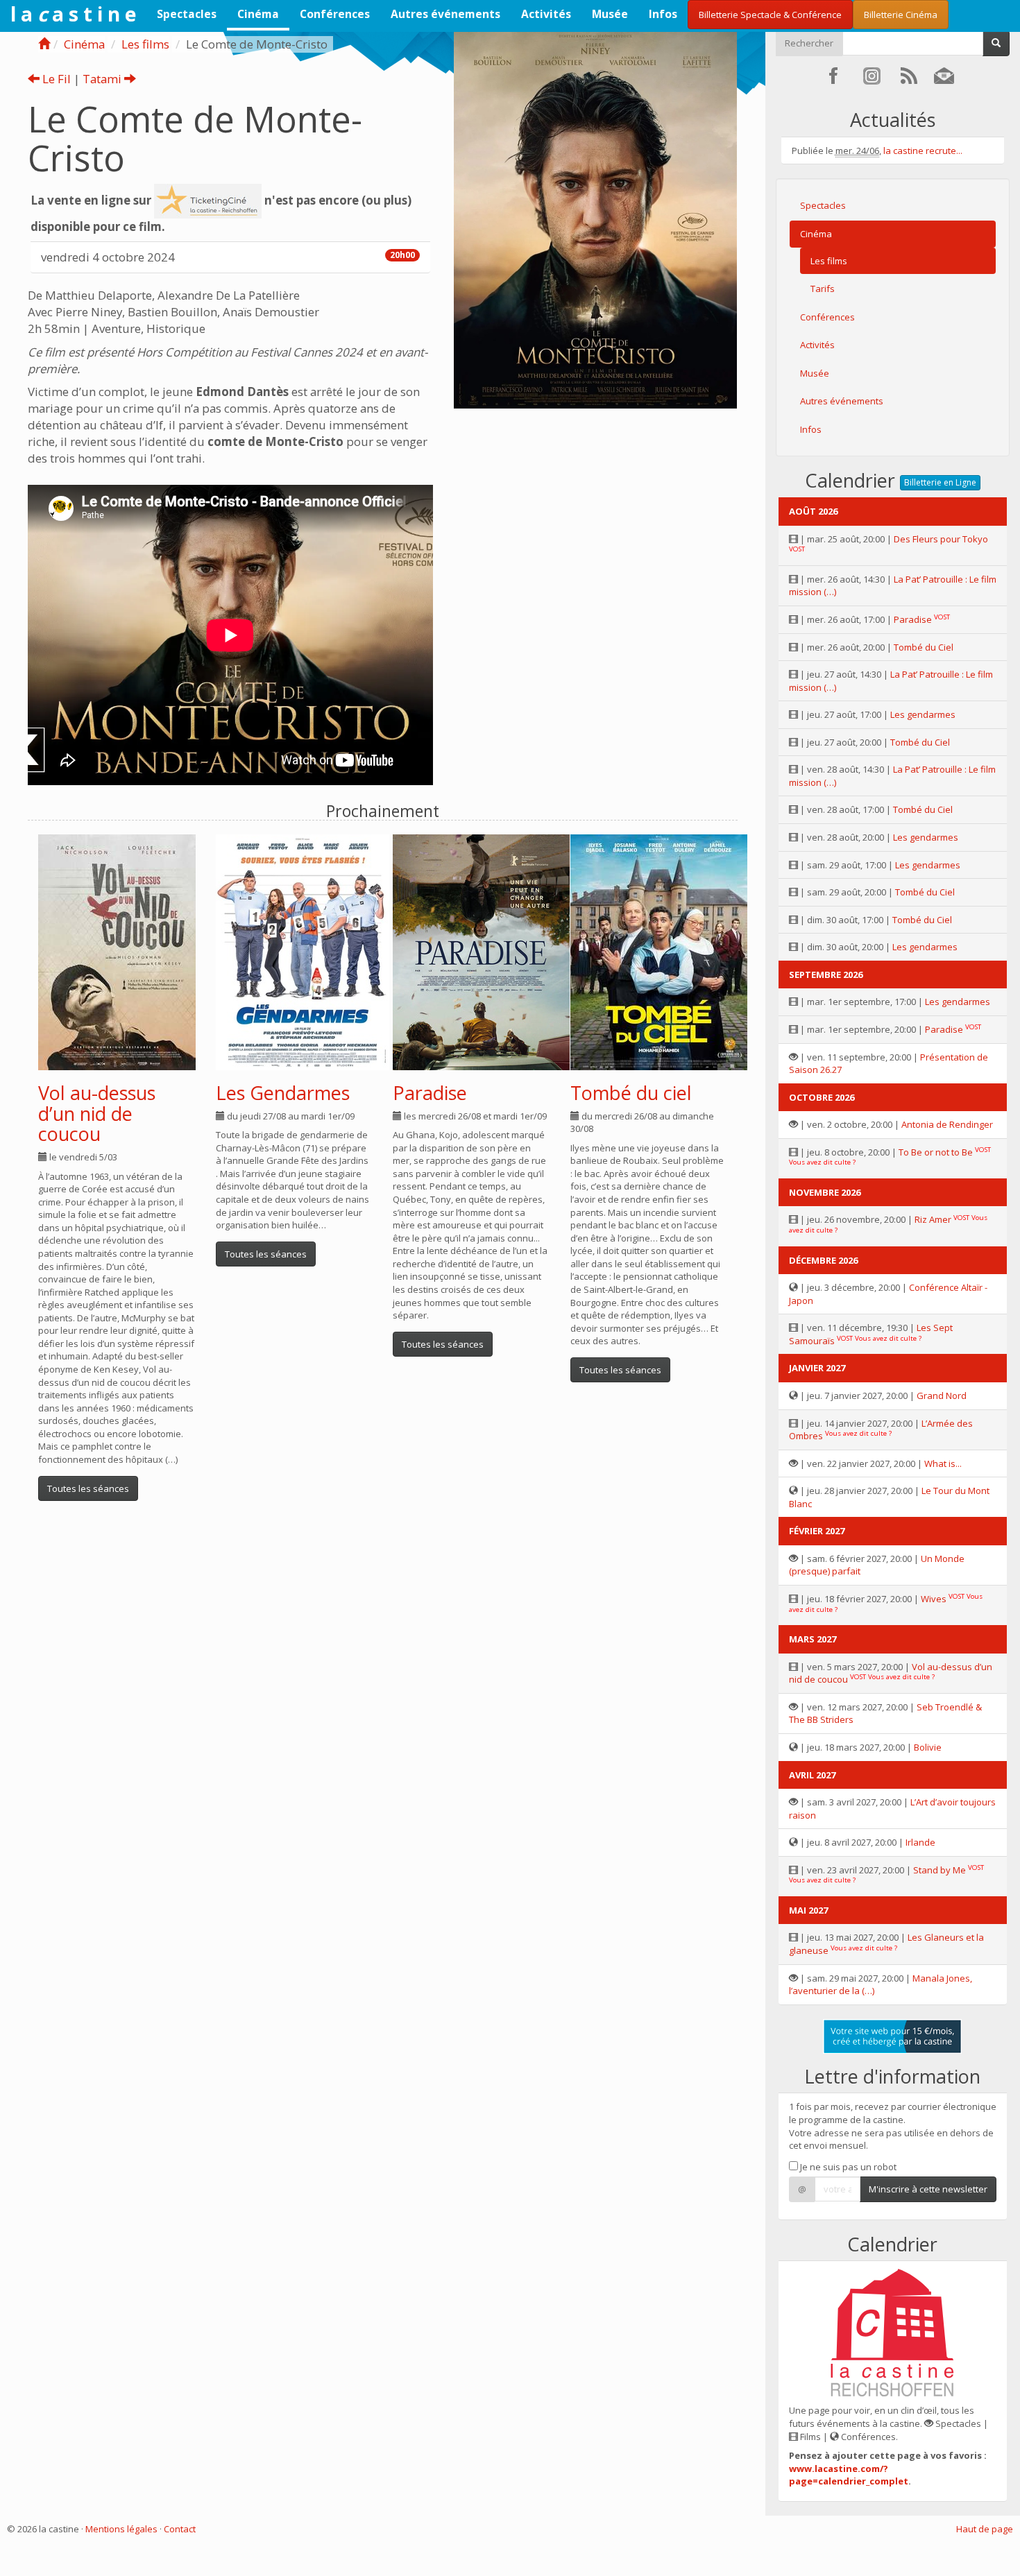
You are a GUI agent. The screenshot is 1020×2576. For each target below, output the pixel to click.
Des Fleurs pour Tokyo (941, 539)
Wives (934, 1599)
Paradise (430, 1093)
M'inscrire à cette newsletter (928, 2189)
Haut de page (985, 2529)
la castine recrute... (923, 151)
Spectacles (187, 14)
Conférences (335, 14)
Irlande (920, 1842)
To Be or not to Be (936, 1152)
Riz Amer (933, 1219)
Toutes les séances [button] (88, 1488)
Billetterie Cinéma (901, 15)
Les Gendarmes (283, 1093)
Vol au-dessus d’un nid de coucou (97, 1113)
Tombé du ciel (631, 1093)
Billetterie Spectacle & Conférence (770, 15)
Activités (546, 14)
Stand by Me (940, 1870)
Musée (610, 14)
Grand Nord (942, 1396)
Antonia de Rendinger (947, 1124)
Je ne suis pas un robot (847, 2167)
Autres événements (445, 14)
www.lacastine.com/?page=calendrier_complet (849, 2475)
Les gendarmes (923, 714)
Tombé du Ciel (924, 647)
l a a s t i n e (73, 14)
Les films (145, 44)
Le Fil (55, 79)
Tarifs (823, 289)
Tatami (103, 79)
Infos (663, 14)
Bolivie (928, 1747)
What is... (943, 1463)
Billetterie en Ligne (940, 482)
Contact (180, 2529)
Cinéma (258, 14)
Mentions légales (121, 2529)
